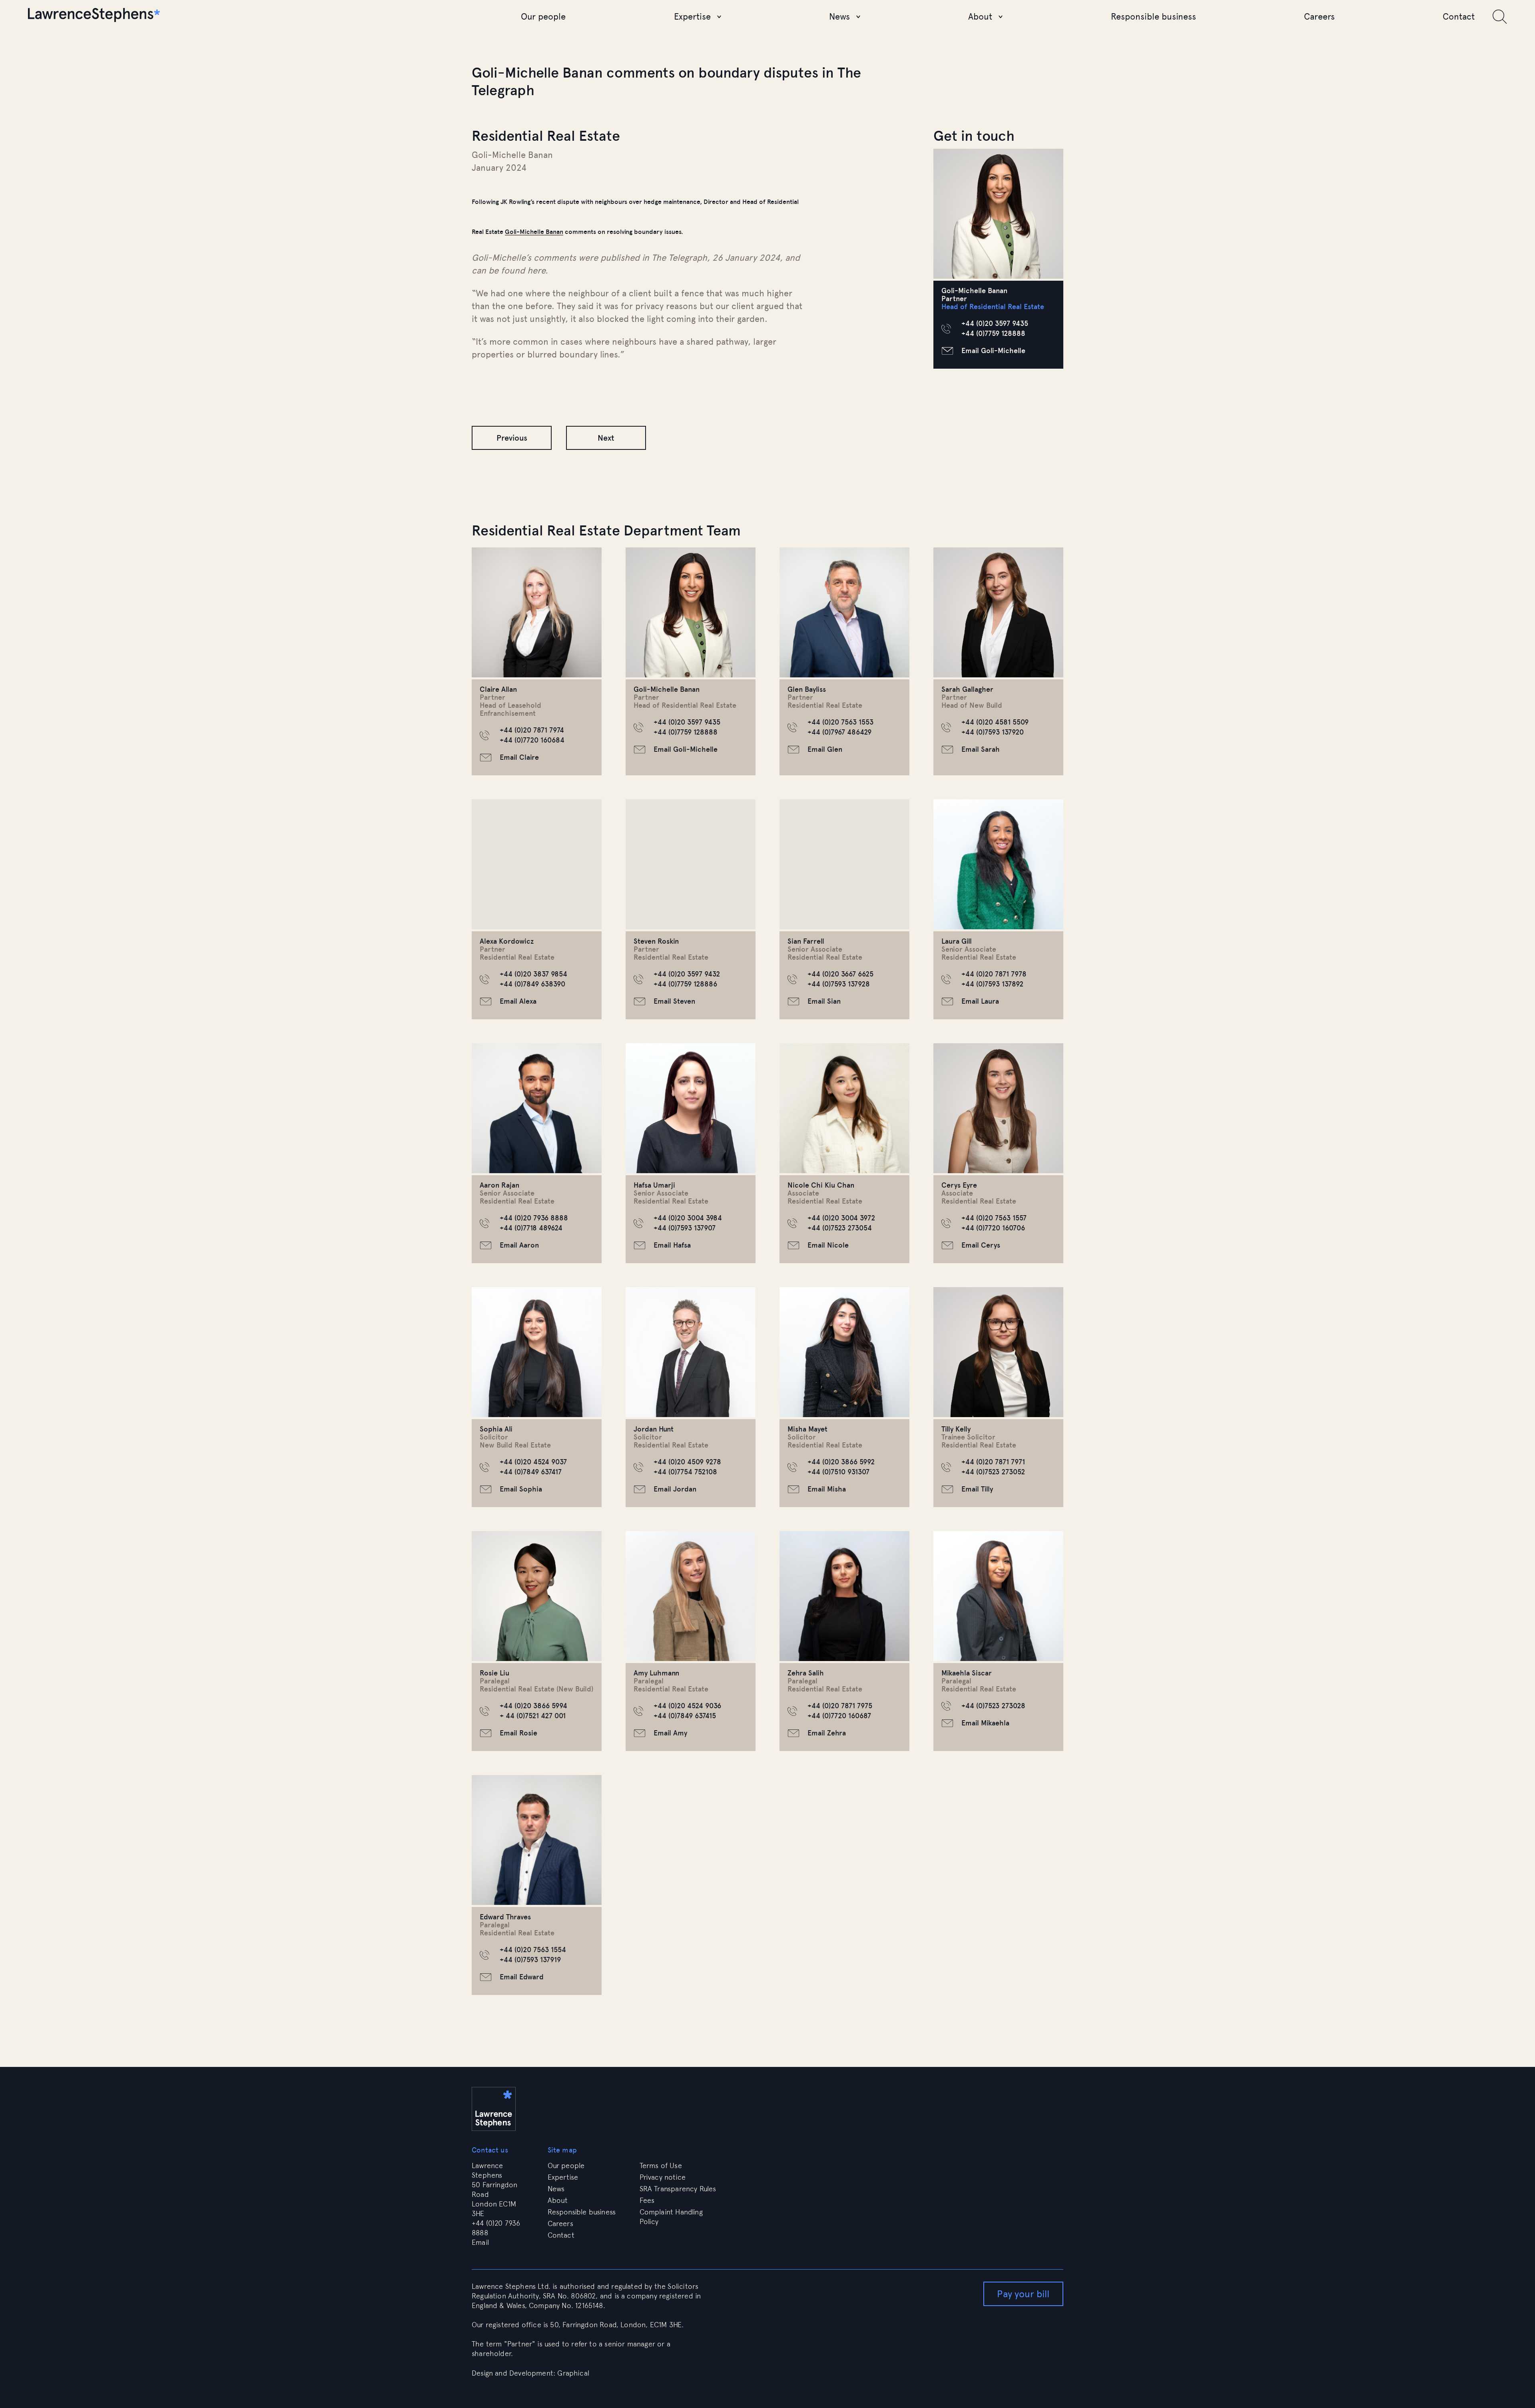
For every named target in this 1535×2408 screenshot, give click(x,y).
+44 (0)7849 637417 (531, 1472)
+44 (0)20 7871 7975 (840, 1706)
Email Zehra (827, 1733)
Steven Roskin (656, 941)
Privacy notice (663, 2177)
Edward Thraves (505, 1917)
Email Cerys (981, 1245)
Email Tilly (977, 1489)
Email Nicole (828, 1245)
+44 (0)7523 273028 (993, 1706)
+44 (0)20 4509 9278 (687, 1462)
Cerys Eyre (959, 1185)
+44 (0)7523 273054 (840, 1228)
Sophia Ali (496, 1429)
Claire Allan (498, 689)
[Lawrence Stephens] (94, 17)
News (839, 17)
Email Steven (674, 1001)
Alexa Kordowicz (507, 941)
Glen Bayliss (807, 689)
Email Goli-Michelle (993, 351)
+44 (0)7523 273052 (993, 1472)
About (980, 17)
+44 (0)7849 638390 (532, 984)
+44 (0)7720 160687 (839, 1716)
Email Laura (980, 1001)
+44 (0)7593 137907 (685, 1228)
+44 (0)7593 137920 (993, 732)
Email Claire (519, 757)
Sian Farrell (806, 941)
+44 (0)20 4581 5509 (995, 722)
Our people (543, 17)
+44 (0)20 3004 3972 (841, 1218)
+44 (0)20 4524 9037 (533, 1462)
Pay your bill (1023, 2294)
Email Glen (825, 749)
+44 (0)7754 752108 (685, 1472)
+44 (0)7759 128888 (993, 333)
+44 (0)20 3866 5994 (533, 1706)
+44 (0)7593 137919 (530, 1960)
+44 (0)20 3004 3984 (688, 1218)
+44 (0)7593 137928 (839, 984)
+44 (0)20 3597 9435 (995, 323)
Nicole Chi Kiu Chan (821, 1185)
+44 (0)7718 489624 (531, 1228)
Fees (647, 2200)
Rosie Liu (494, 1673)
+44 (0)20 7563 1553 (840, 722)
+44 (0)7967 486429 (839, 732)
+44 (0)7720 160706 (993, 1228)
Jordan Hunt (654, 1429)
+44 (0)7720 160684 (532, 740)
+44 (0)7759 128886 (685, 984)
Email (481, 2242)
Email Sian (824, 1001)
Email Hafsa (672, 1245)
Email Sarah (981, 749)
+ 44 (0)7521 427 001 (533, 1716)
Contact (1459, 17)
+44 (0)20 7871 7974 (532, 730)
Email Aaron (519, 1245)
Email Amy (670, 1733)
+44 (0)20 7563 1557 (994, 1218)
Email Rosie (518, 1733)
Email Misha (827, 1489)
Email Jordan (675, 1489)
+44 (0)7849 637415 (685, 1716)
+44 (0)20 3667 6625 (840, 974)
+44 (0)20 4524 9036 (687, 1706)
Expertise (692, 17)
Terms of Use (661, 2165)
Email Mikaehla (985, 1723)
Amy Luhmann (656, 1673)
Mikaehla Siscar (967, 1673)
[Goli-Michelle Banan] (998, 214)
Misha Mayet (807, 1429)
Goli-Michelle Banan (534, 232)
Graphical (573, 2373)
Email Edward (522, 1977)
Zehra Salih (806, 1673)
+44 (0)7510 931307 (838, 1472)
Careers (1319, 17)
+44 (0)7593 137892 (992, 984)
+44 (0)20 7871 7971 (993, 1462)
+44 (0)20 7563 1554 (533, 1950)
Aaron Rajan (499, 1185)
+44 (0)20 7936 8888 (534, 1218)
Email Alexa (518, 1001)
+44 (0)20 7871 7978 (994, 974)
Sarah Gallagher (967, 689)
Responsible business (1153, 17)
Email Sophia (521, 1489)
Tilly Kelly (956, 1429)
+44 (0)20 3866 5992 (841, 1462)
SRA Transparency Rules (678, 2189)
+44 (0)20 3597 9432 (687, 974)
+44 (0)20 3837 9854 (533, 974)
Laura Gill (957, 941)
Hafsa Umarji (654, 1185)
